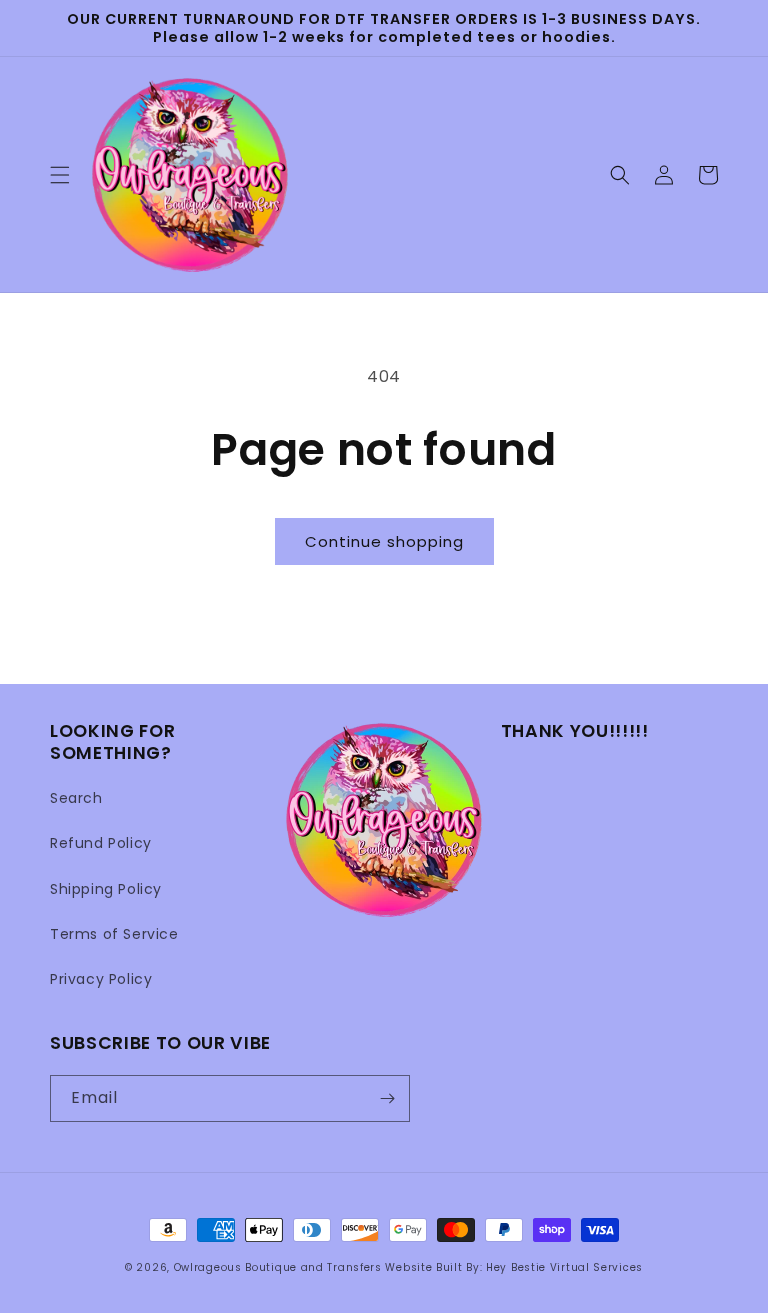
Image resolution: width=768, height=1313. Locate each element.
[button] (60, 175)
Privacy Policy (101, 979)
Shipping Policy (106, 889)
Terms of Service (114, 934)
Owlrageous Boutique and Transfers (278, 1267)
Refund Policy (101, 843)
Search (76, 798)
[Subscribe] (387, 1098)
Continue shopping (384, 541)
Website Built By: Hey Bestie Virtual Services (514, 1267)
